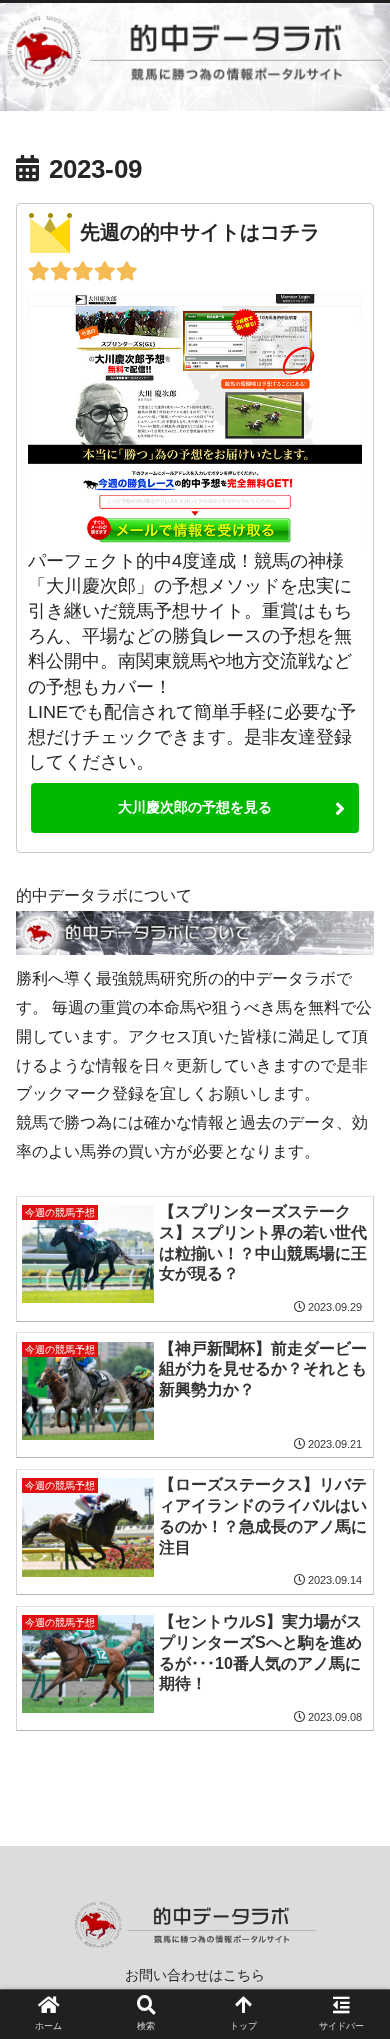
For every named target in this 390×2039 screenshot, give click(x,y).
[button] (350, 1746)
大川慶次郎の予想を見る (195, 807)
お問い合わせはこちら (195, 1975)
